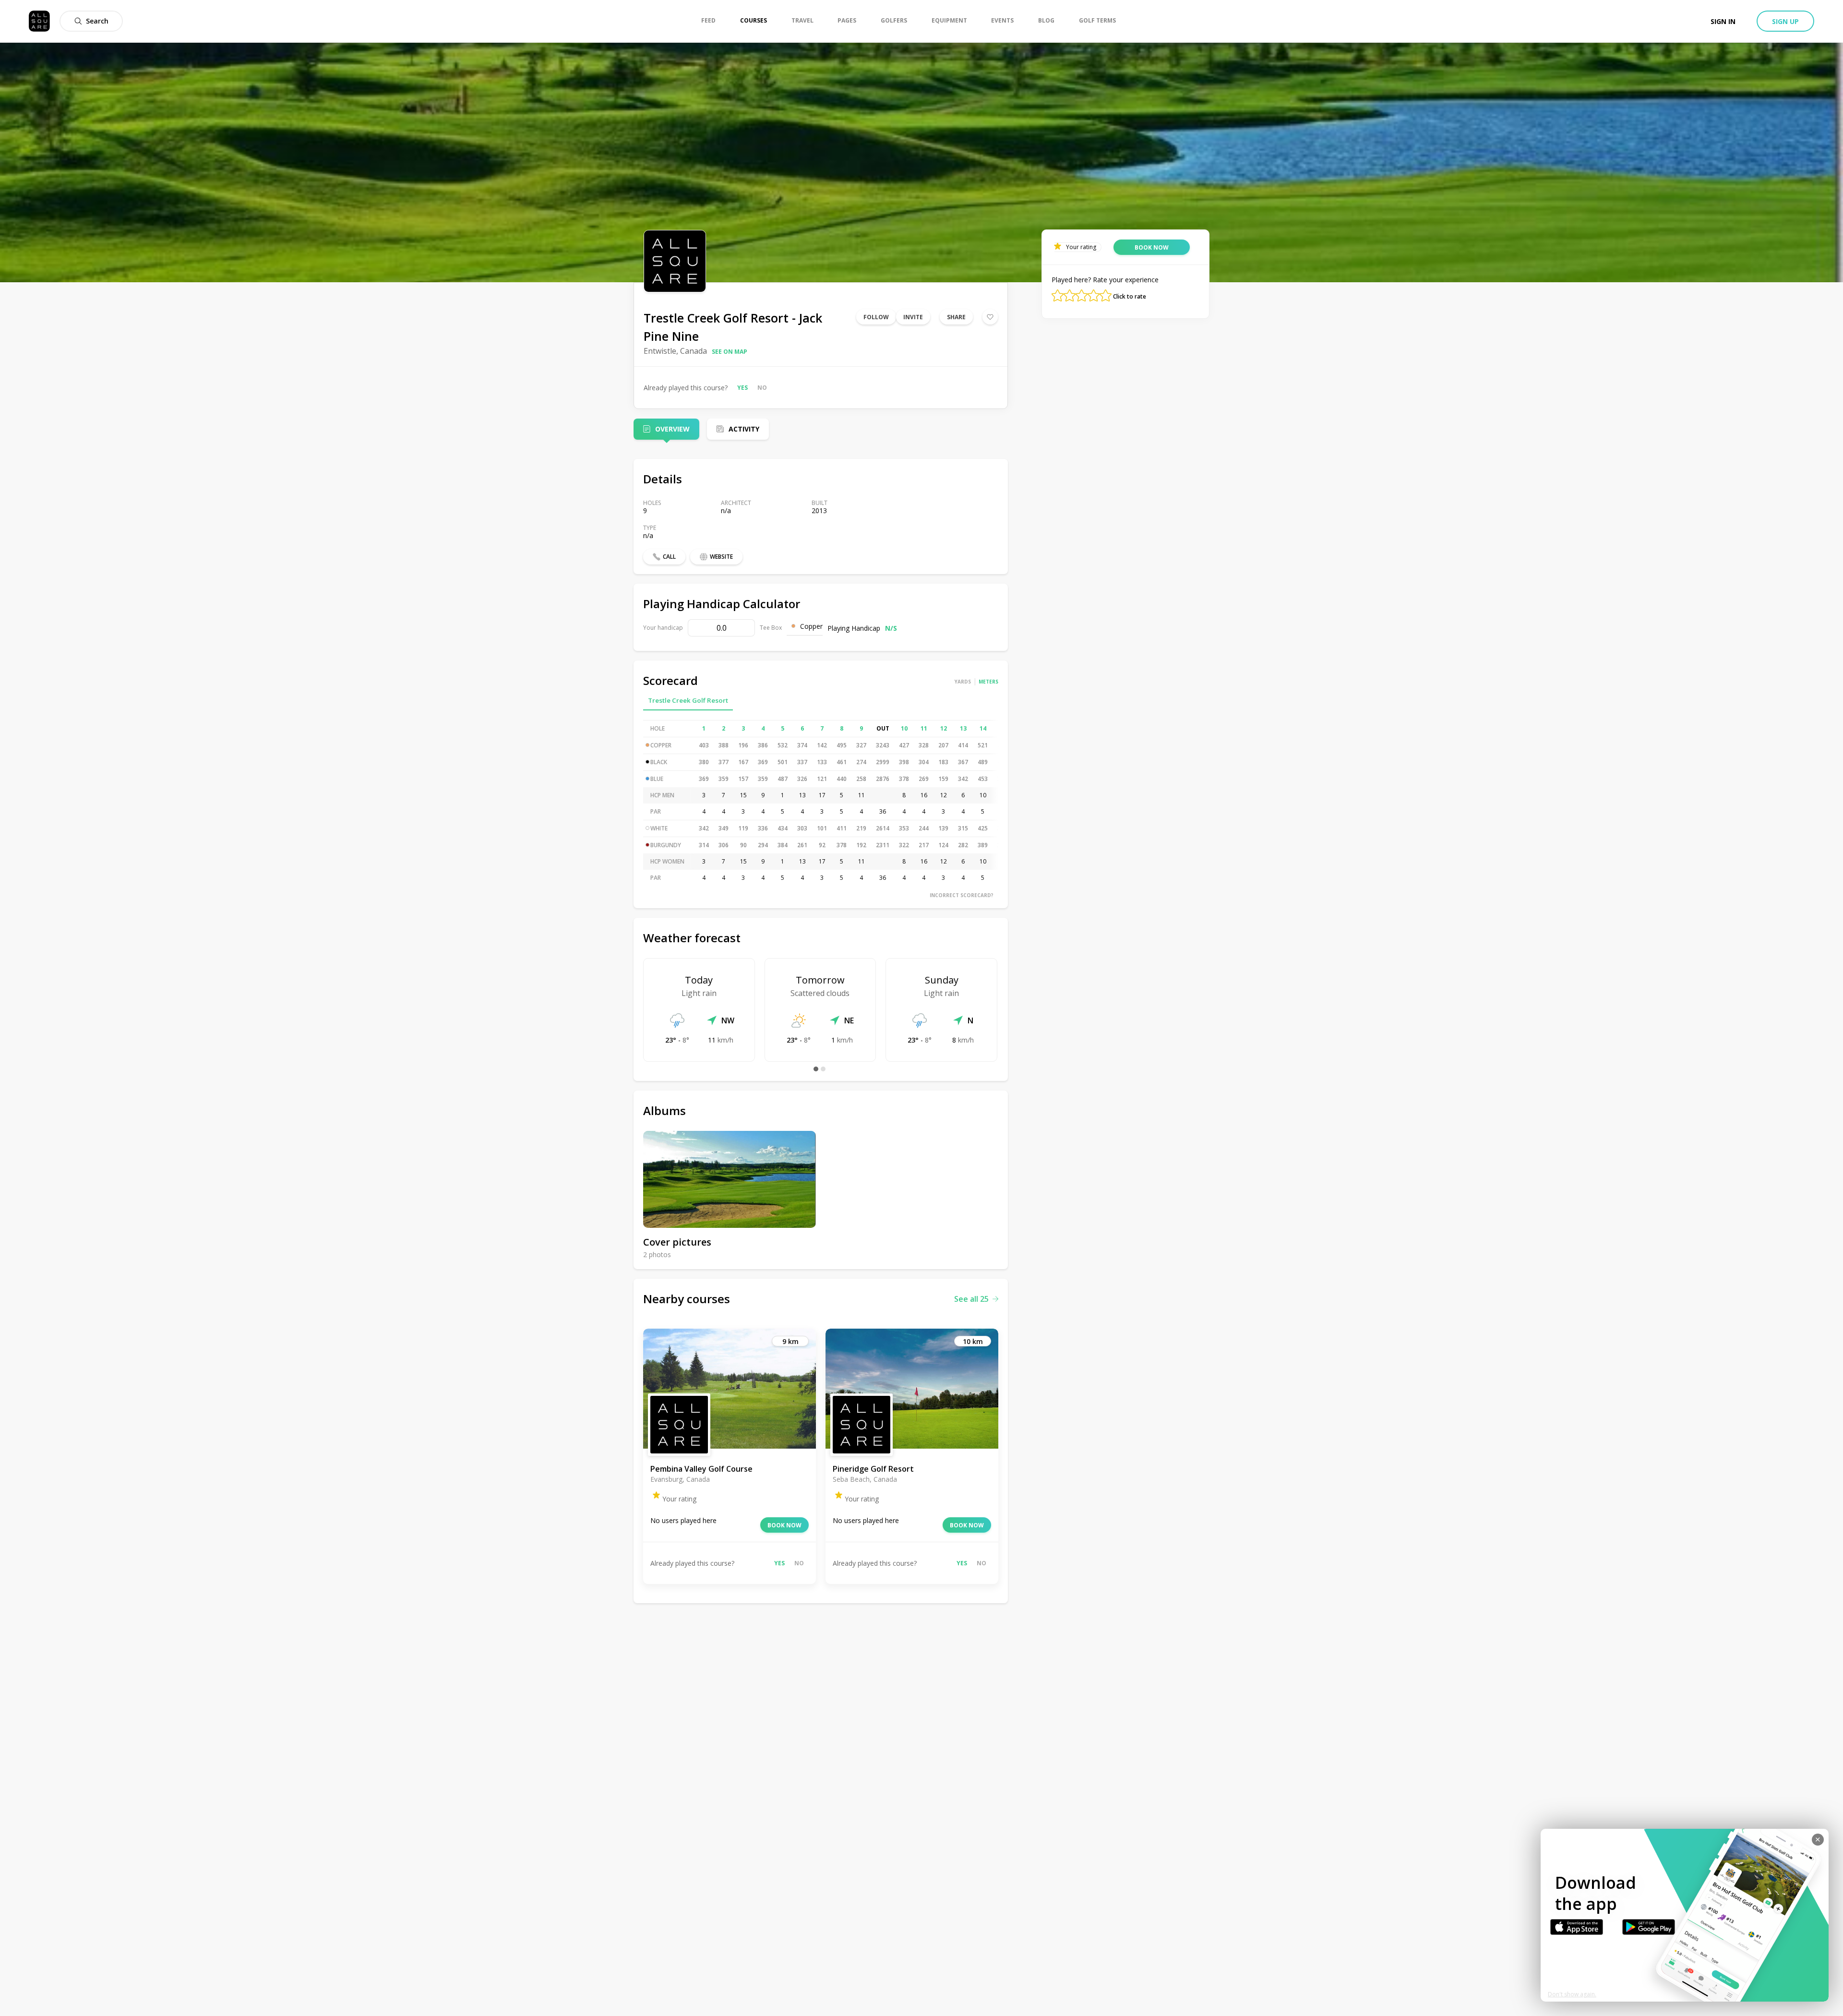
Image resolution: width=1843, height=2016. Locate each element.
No (762, 388)
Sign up (1785, 21)
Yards (963, 682)
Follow (876, 317)
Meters (988, 682)
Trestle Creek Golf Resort (688, 700)
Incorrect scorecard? (962, 895)
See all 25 (971, 1299)
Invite (913, 317)
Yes (742, 388)
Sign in (1723, 21)
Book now (784, 1525)
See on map (730, 352)
